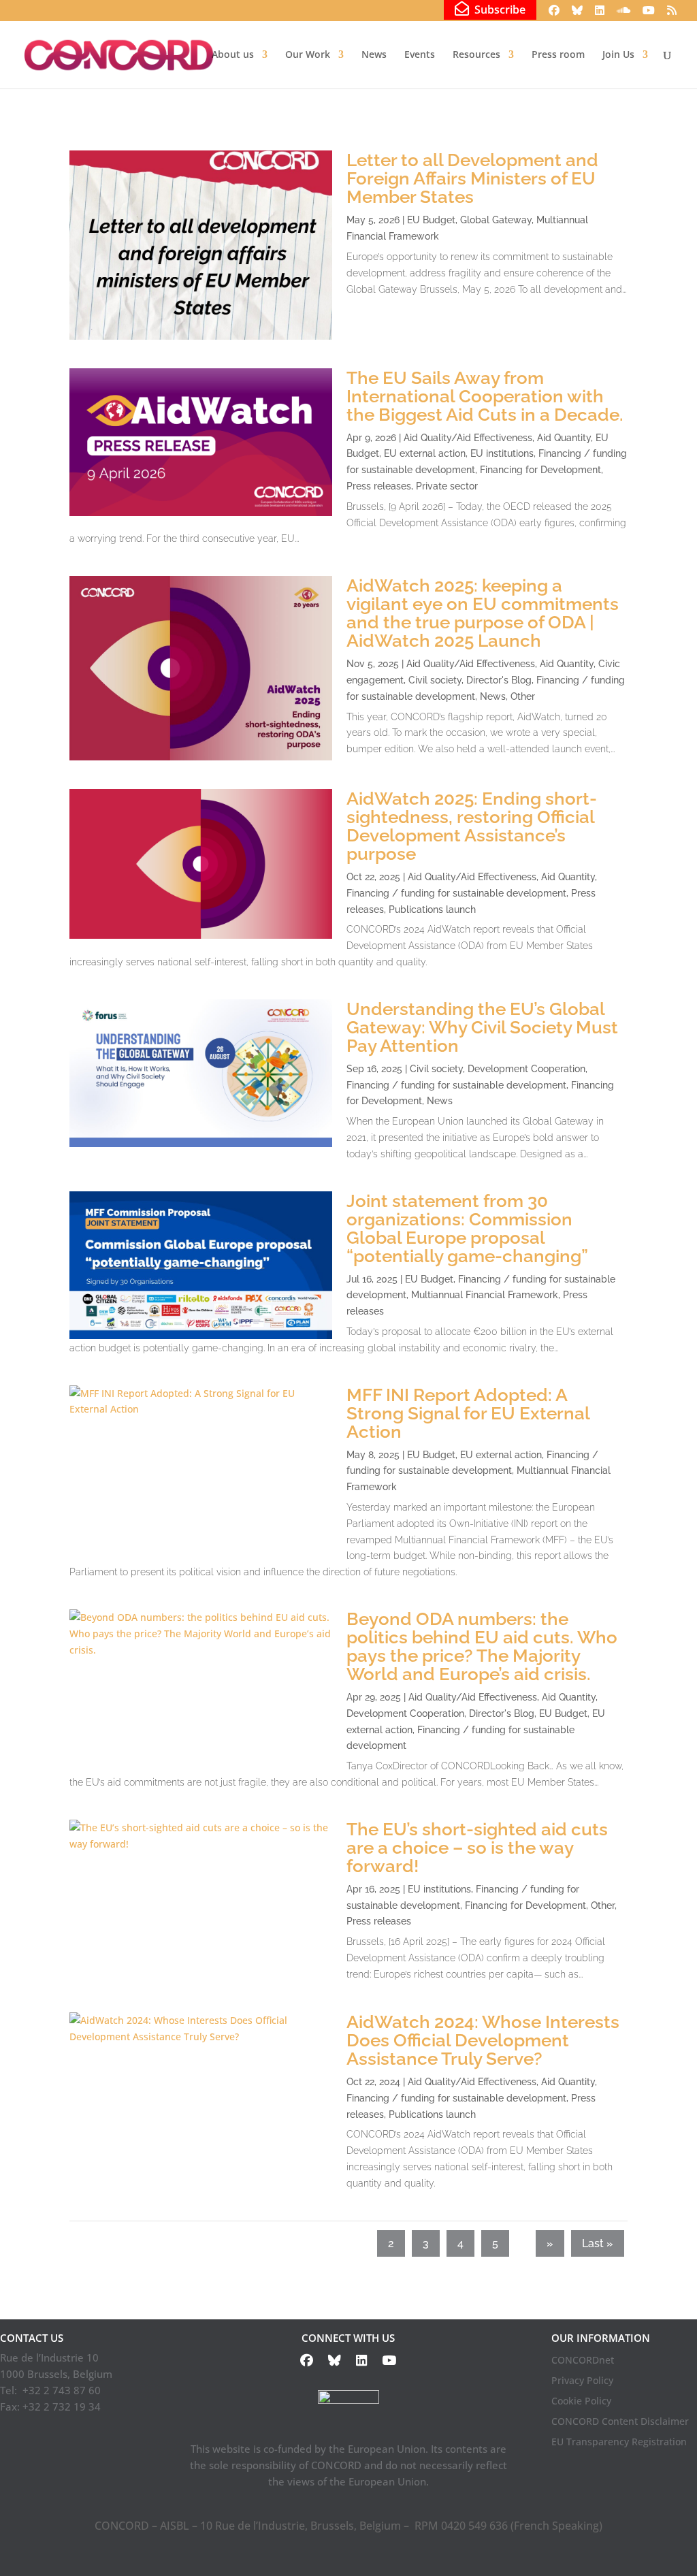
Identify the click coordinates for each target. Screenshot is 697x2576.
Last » (598, 2243)
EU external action (425, 453)
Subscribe (497, 9)
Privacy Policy (582, 2381)
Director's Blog (499, 680)
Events (420, 55)
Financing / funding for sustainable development (456, 893)
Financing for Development (540, 470)
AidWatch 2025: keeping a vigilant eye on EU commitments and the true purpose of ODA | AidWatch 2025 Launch (483, 613)
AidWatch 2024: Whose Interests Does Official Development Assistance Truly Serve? (483, 2040)
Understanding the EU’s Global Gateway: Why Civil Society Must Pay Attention (482, 1027)
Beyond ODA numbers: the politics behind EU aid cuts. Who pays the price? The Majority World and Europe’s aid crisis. (482, 1646)
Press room (558, 55)
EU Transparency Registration (619, 2443)
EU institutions (502, 453)
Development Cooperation (526, 1069)
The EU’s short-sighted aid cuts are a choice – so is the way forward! (477, 1848)
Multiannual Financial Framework (485, 1295)
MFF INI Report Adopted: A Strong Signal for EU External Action (468, 1413)
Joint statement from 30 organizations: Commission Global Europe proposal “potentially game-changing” (467, 1228)
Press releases (379, 486)
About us (233, 55)
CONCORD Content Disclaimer (620, 2422)
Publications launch (432, 909)
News (374, 55)
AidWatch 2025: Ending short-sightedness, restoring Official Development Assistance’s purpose (472, 826)
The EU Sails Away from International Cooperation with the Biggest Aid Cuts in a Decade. (485, 396)
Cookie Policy (581, 2402)
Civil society (435, 680)
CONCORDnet (583, 2361)
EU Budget (431, 220)
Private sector (447, 486)
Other (523, 696)
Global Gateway (496, 220)
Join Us (618, 55)
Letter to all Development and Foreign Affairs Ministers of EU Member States (472, 178)
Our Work (308, 55)
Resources (476, 55)
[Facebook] (554, 14)
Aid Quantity (564, 438)
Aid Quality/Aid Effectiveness (468, 438)
